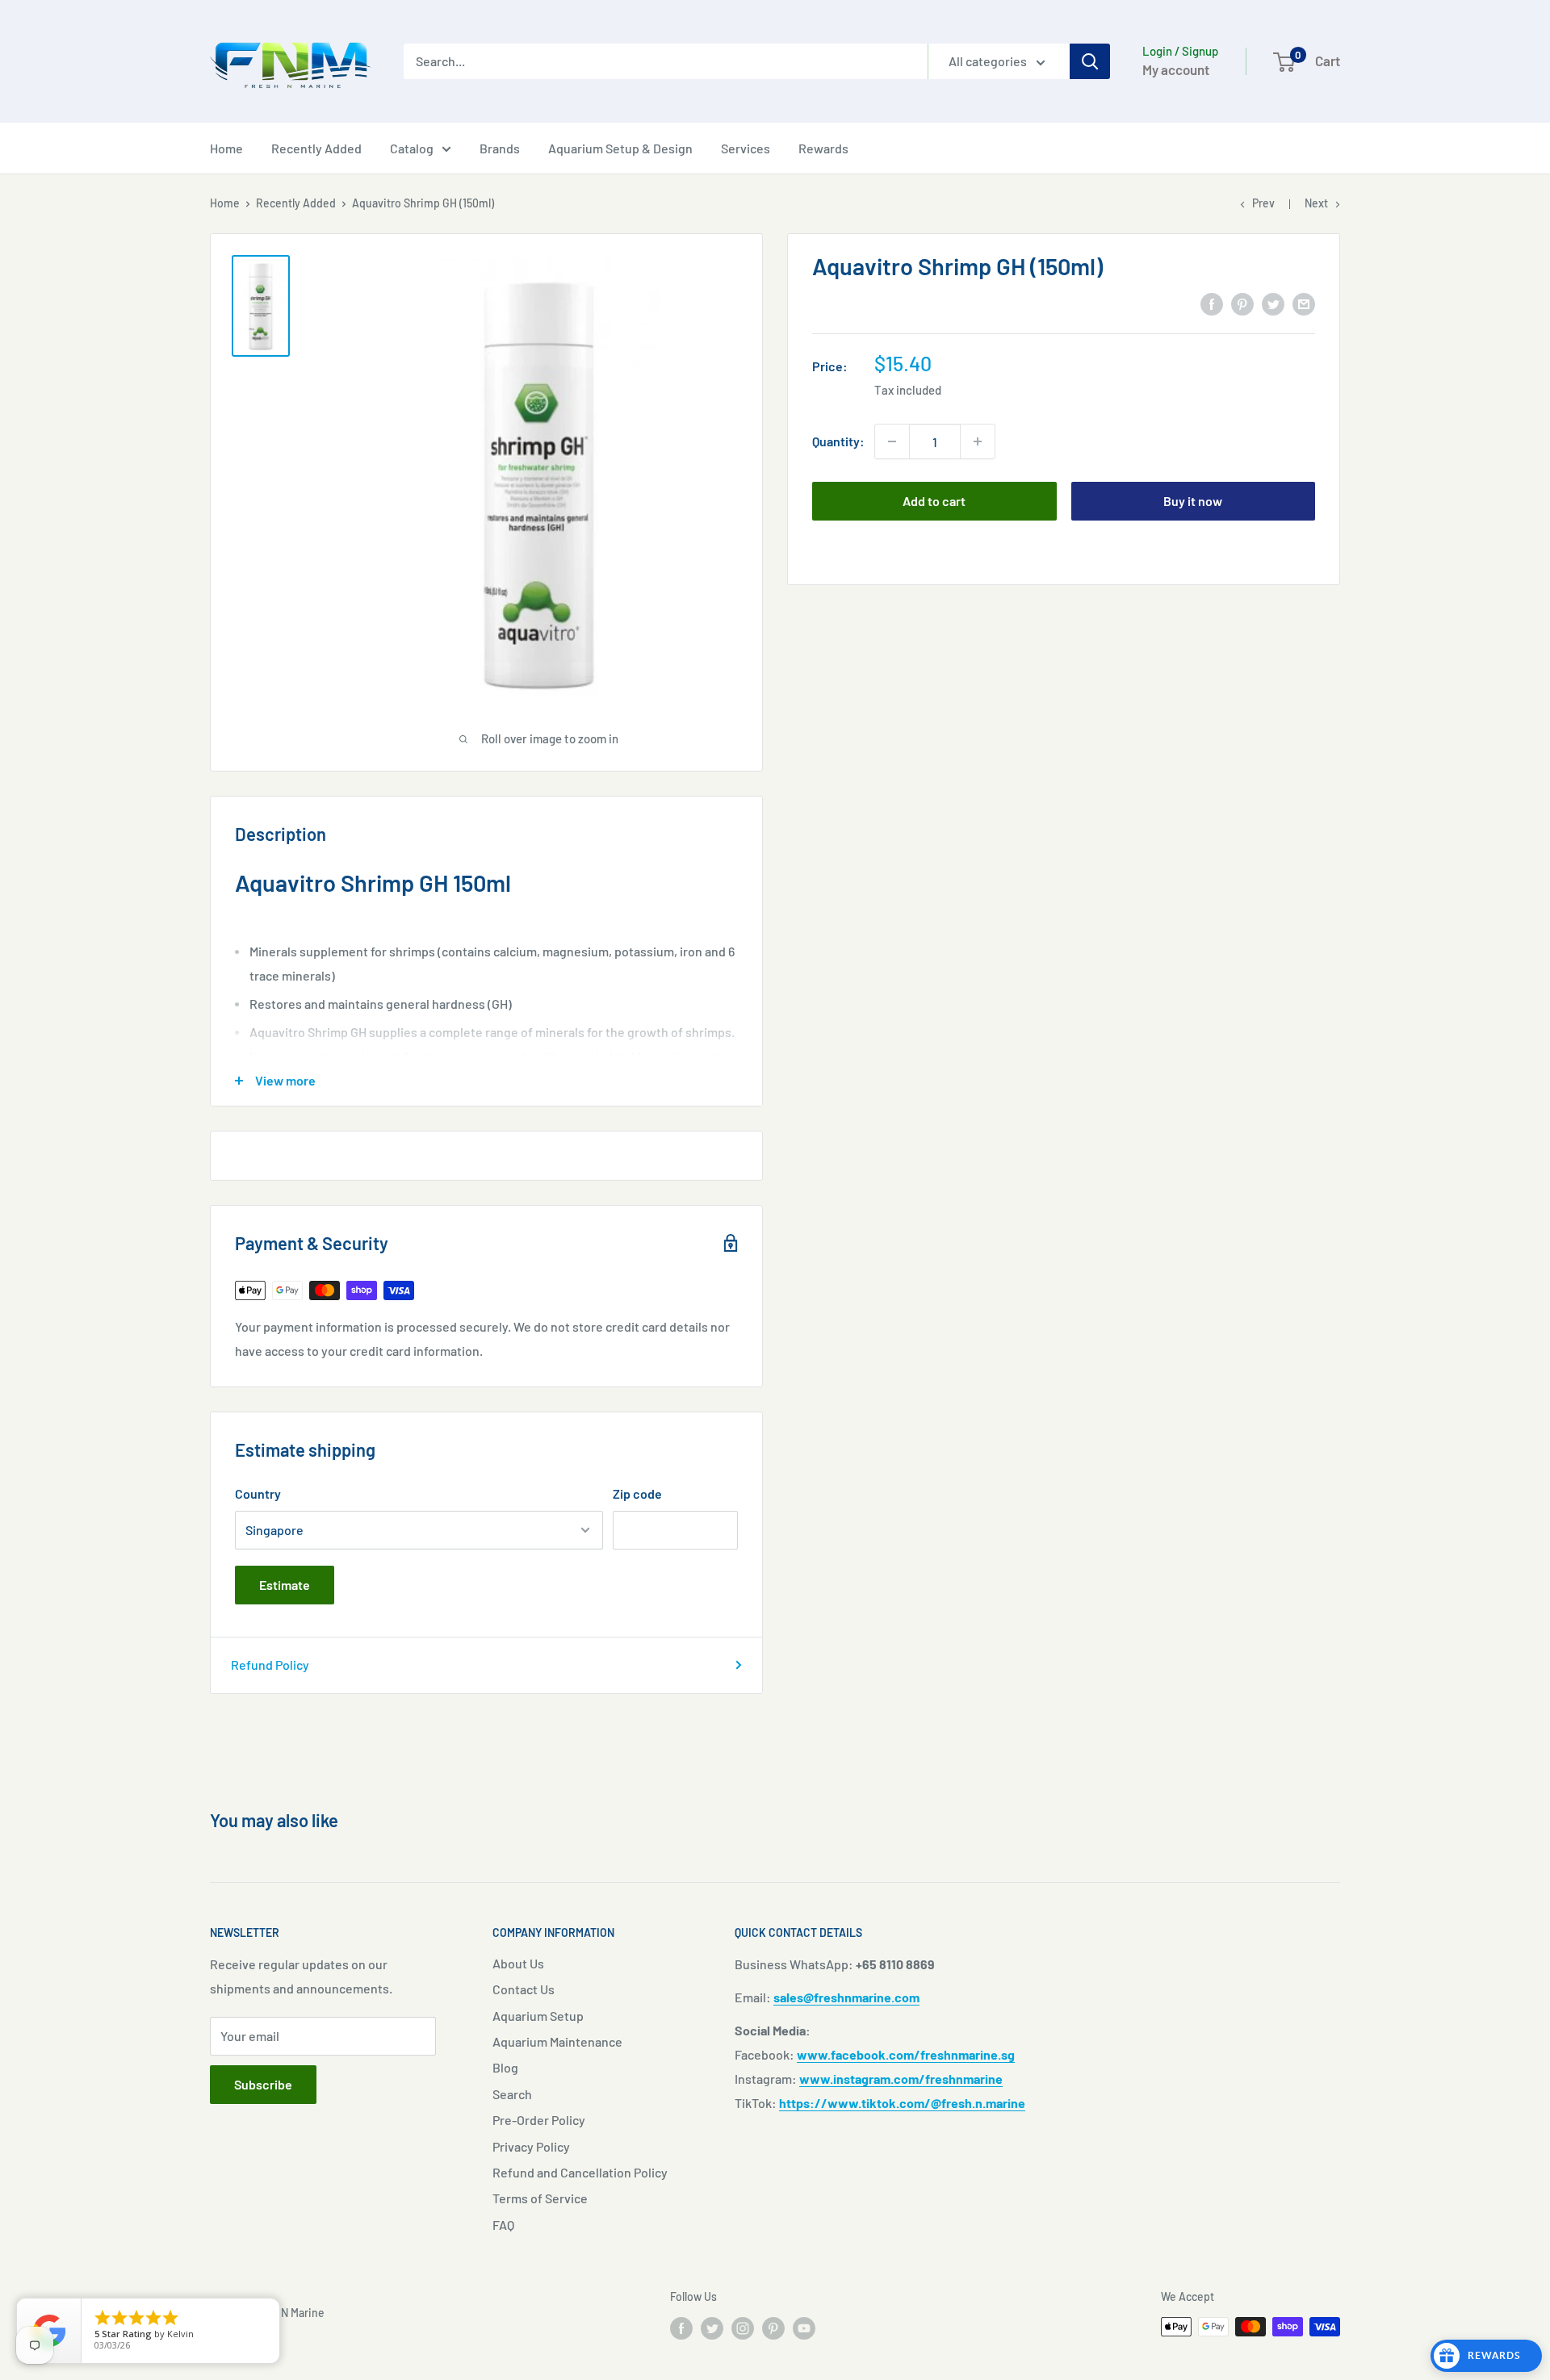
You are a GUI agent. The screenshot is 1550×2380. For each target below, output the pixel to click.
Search (512, 2094)
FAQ (503, 2225)
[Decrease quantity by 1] (892, 441)
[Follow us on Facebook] (681, 2328)
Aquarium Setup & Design (620, 148)
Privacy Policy (531, 2146)
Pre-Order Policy (539, 2120)
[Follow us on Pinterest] (773, 2328)
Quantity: (838, 441)
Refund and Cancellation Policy (580, 2172)
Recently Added (316, 148)
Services (746, 148)
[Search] (1090, 61)
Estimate (285, 1585)
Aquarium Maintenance (557, 2041)
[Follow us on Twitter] (712, 2328)
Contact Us (524, 1989)
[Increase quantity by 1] (978, 441)
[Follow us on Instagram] (743, 2328)
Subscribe (263, 2084)
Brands (500, 148)
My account (1176, 69)
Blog (505, 2067)
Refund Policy (270, 1665)
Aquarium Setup (538, 2016)
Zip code (637, 1493)
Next (1316, 203)
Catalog (412, 148)
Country (258, 1493)
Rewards (823, 148)
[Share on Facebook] (1212, 303)
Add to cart (934, 501)
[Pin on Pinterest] (1242, 303)
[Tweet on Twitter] (1273, 303)
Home (226, 148)
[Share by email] (1304, 303)
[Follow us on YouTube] (804, 2328)
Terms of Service (540, 2198)
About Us (518, 1963)
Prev (1263, 203)
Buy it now (1193, 501)
